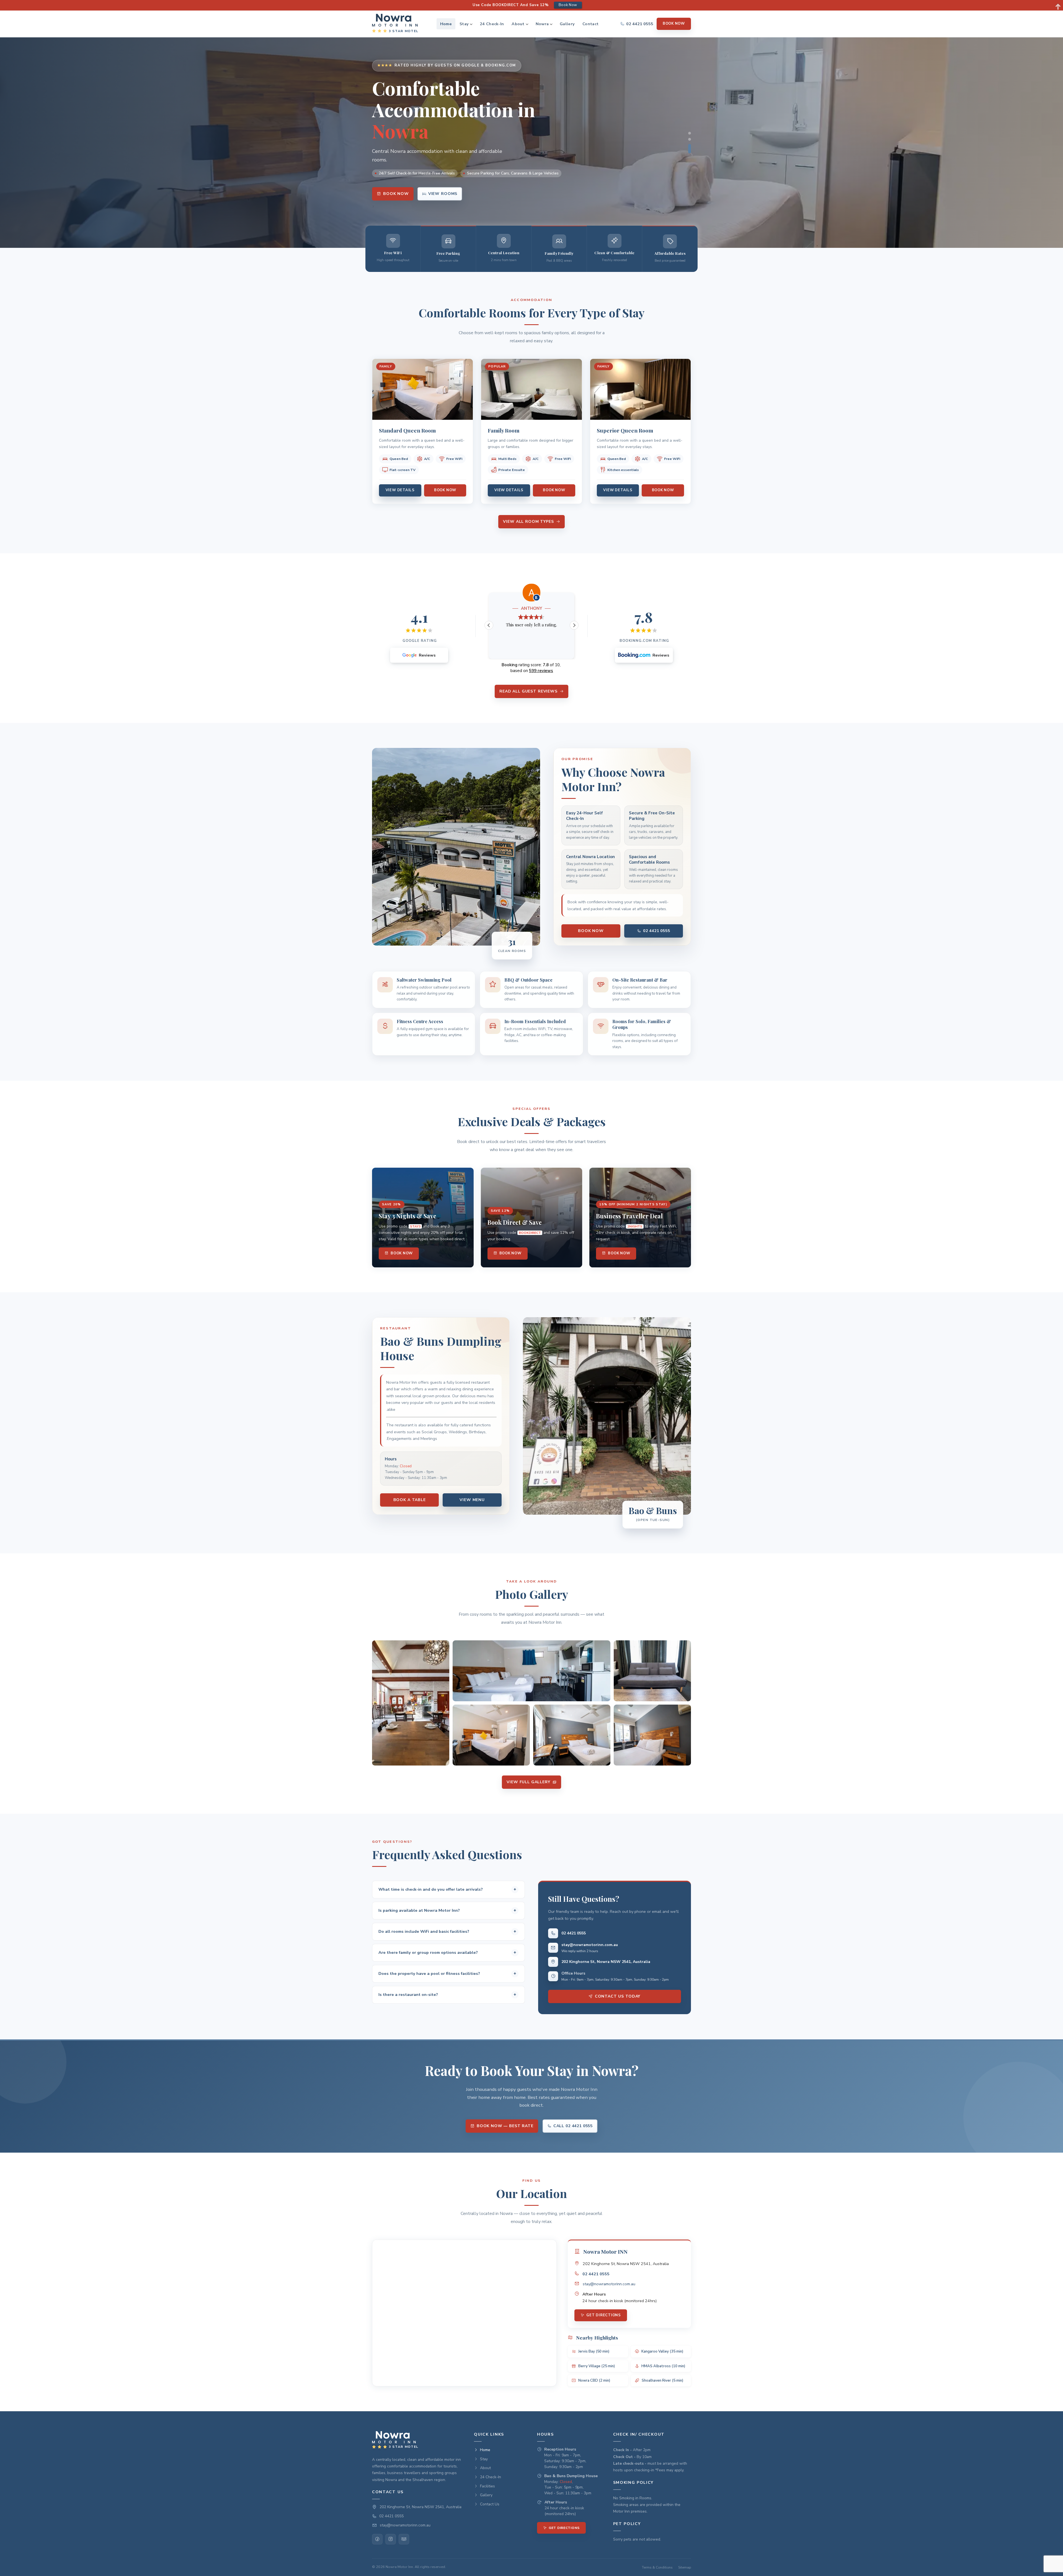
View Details (400, 490)
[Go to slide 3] (690, 152)
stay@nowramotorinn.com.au (590, 1945)
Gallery (567, 24)
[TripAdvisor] (404, 2539)
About (518, 24)
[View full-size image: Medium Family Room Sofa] (652, 1671)
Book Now (674, 24)
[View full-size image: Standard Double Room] (572, 1735)
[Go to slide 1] (690, 137)
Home (446, 24)
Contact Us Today (618, 1997)
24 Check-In (492, 24)
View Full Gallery (528, 1782)
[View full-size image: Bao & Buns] (411, 1703)
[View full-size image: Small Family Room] (531, 1671)
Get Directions (604, 2315)
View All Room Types (528, 522)
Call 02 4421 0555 (573, 2126)
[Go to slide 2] (690, 146)
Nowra (542, 24)
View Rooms (443, 194)
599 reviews (541, 671)
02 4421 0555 (657, 931)
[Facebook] (377, 2539)
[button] (419, 655)
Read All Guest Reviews (528, 691)
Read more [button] (537, 651)
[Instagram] (391, 2539)
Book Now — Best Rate (505, 2126)
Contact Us (490, 2504)
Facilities (487, 2486)
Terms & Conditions (657, 2567)
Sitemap (685, 2567)
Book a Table (410, 1500)
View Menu (472, 1500)
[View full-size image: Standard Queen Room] (491, 1735)
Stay (464, 24)
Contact (590, 24)
